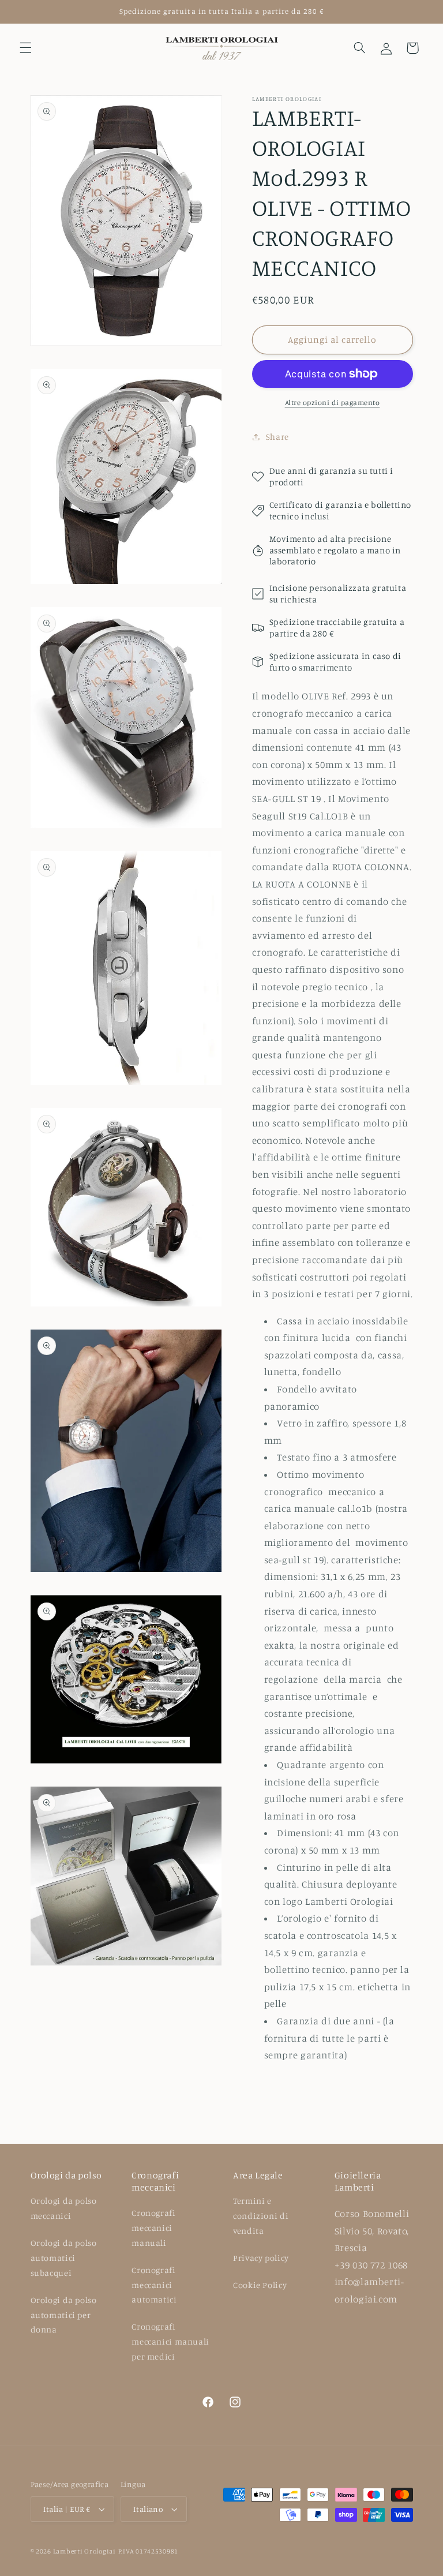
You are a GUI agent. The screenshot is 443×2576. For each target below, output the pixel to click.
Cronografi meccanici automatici (154, 2285)
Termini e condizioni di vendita (261, 2216)
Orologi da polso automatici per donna (64, 2315)
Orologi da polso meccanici (64, 2208)
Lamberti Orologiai (85, 2551)
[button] (25, 48)
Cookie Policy (260, 2285)
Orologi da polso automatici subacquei (64, 2258)
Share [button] (277, 437)
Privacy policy (261, 2258)
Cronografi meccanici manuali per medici (170, 2341)
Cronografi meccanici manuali (153, 2228)
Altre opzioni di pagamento (333, 402)
